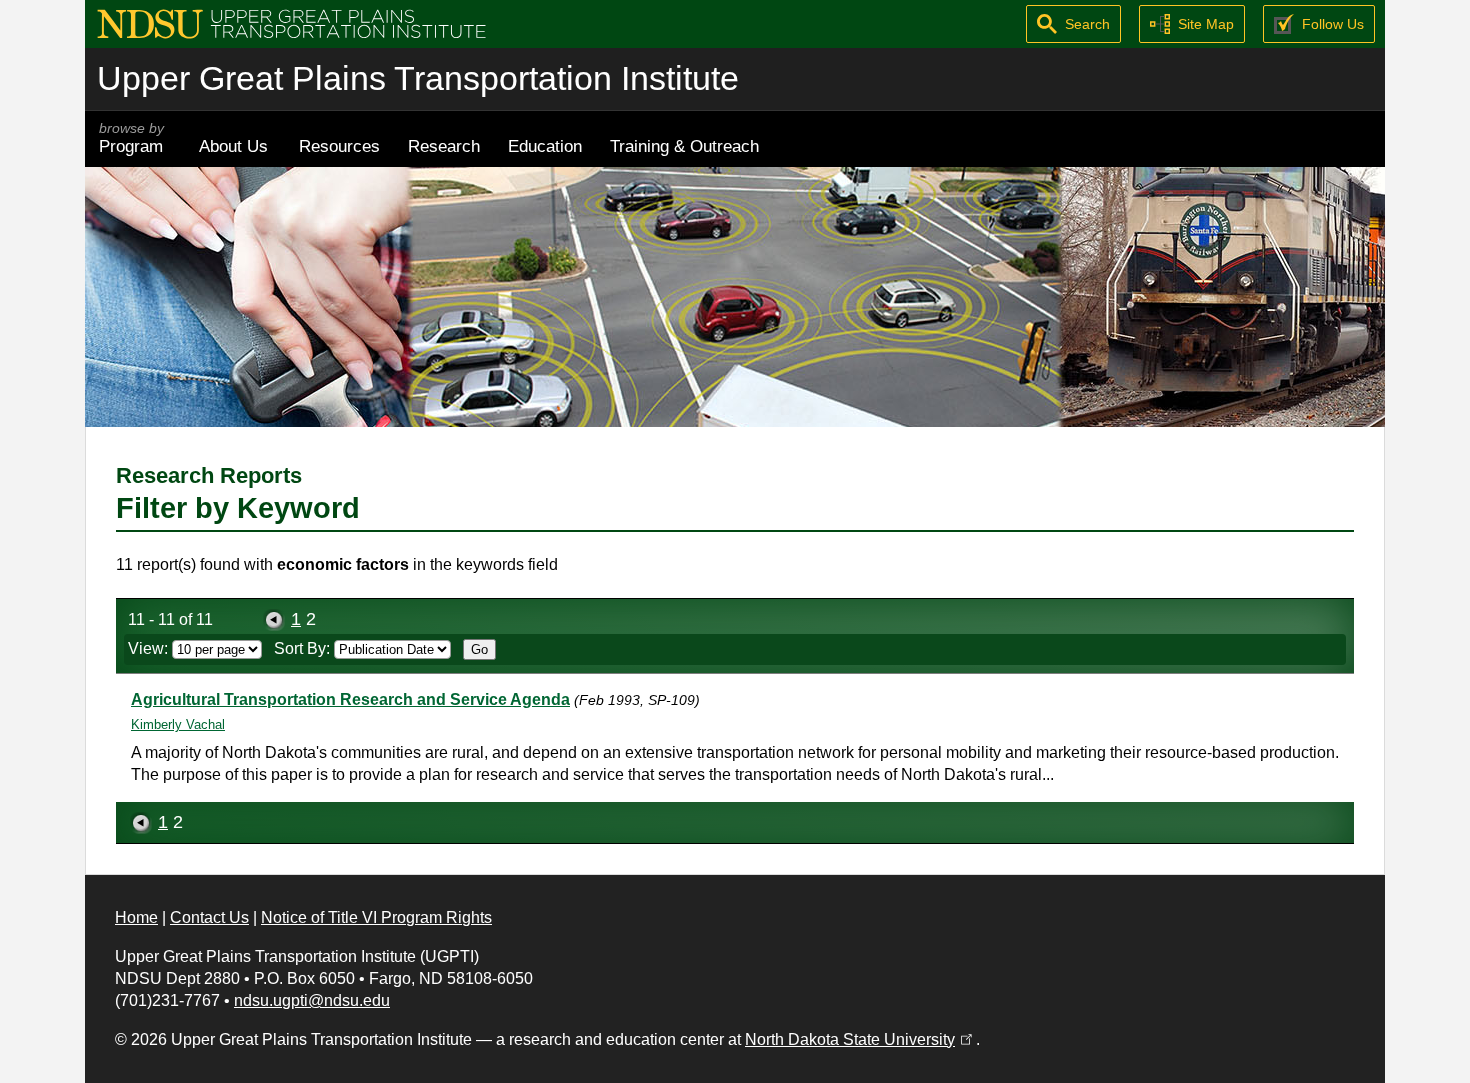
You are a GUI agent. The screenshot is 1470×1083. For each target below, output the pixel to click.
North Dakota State (860, 1039)
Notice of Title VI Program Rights (376, 917)
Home (136, 917)
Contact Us (209, 917)
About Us (233, 146)
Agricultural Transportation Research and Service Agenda (350, 699)
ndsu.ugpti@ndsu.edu (312, 1000)
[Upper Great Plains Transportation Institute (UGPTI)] (291, 22)
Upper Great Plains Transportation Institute (418, 78)
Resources (339, 146)
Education (545, 146)
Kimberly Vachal (178, 724)
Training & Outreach (684, 146)
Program (131, 138)
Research (444, 146)
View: (150, 648)
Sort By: (304, 648)
